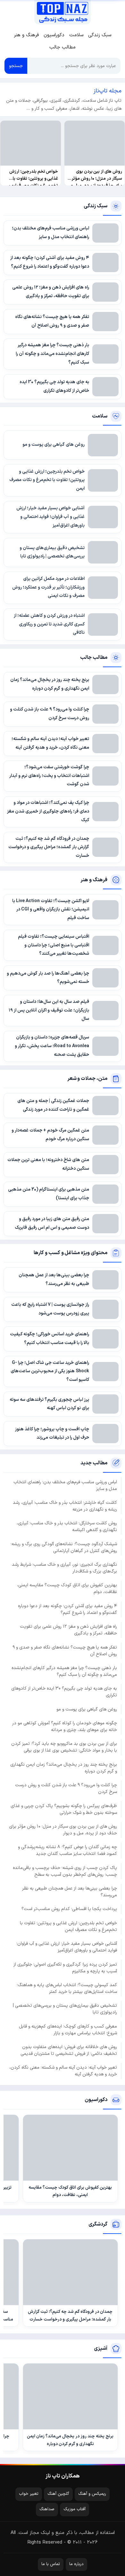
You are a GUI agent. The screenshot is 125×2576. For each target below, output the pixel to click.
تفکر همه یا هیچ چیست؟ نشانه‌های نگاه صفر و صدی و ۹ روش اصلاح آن (65, 1651)
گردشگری (98, 2224)
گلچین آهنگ (58, 2494)
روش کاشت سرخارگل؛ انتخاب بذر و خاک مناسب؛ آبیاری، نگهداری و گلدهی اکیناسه (67, 1527)
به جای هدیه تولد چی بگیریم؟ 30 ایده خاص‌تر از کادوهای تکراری (64, 1692)
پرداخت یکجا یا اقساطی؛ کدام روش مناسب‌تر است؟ (69, 1909)
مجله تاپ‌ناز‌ (62, 12)
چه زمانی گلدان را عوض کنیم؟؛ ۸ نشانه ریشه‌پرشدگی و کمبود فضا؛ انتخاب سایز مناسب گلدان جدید (67, 1850)
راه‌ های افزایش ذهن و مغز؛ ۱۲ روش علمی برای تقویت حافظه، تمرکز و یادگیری (68, 1630)
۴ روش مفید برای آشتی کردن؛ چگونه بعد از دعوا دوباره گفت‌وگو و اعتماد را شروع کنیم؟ (67, 1609)
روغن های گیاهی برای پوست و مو (87, 1709)
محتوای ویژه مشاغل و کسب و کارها (71, 1253)
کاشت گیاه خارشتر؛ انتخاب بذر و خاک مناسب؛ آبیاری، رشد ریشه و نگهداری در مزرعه (65, 1506)
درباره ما (76, 2564)
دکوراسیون (54, 35)
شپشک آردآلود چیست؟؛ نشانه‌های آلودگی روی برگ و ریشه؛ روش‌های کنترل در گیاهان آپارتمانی (64, 1547)
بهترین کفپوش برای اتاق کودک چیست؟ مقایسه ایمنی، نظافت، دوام (67, 1589)
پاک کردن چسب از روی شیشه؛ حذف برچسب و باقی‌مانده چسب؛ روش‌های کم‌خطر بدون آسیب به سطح (65, 1871)
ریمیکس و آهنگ (92, 2494)
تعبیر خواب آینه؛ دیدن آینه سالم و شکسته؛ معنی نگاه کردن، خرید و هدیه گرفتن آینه (63, 2071)
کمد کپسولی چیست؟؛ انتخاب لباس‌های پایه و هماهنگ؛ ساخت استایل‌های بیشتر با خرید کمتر (67, 1988)
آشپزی (101, 2348)
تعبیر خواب (29, 2494)
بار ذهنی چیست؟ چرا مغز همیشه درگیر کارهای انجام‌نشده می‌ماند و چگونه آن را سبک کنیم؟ (64, 1671)
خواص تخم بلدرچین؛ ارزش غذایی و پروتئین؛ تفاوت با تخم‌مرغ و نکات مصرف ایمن (68, 1926)
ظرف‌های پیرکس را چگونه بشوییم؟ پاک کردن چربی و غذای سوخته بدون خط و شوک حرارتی (64, 1809)
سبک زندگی (100, 35)
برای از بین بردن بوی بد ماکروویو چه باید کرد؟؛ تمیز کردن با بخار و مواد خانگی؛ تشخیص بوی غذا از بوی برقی (64, 1747)
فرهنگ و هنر (26, 35)
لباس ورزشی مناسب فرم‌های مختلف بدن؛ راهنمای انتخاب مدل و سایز (65, 1486)
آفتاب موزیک (75, 2509)
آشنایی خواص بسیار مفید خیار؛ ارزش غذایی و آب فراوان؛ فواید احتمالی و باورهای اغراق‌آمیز (67, 1947)
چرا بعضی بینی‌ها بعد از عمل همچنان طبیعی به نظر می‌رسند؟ (70, 1892)
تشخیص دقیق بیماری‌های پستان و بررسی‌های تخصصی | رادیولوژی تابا (65, 2009)
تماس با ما (51, 2564)
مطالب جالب (63, 47)
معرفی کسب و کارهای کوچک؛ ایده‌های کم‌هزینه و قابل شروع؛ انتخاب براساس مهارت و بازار (68, 2030)
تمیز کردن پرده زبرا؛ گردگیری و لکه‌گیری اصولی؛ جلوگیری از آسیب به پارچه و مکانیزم (65, 1968)
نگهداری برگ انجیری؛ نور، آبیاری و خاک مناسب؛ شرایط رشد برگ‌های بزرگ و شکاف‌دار (64, 1568)
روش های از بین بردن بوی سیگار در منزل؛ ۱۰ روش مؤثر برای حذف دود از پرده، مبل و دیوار (63, 1830)
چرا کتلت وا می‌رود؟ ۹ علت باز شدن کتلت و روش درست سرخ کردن (66, 1788)
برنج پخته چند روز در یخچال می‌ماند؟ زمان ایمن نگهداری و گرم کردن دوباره (64, 1768)
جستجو (16, 66)
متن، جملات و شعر (87, 1079)
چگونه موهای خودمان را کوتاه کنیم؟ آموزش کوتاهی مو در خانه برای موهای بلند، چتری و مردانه (65, 1727)
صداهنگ (47, 2509)
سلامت (76, 35)
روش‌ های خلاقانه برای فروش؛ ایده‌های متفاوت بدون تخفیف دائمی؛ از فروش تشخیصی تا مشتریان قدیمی (69, 2050)
